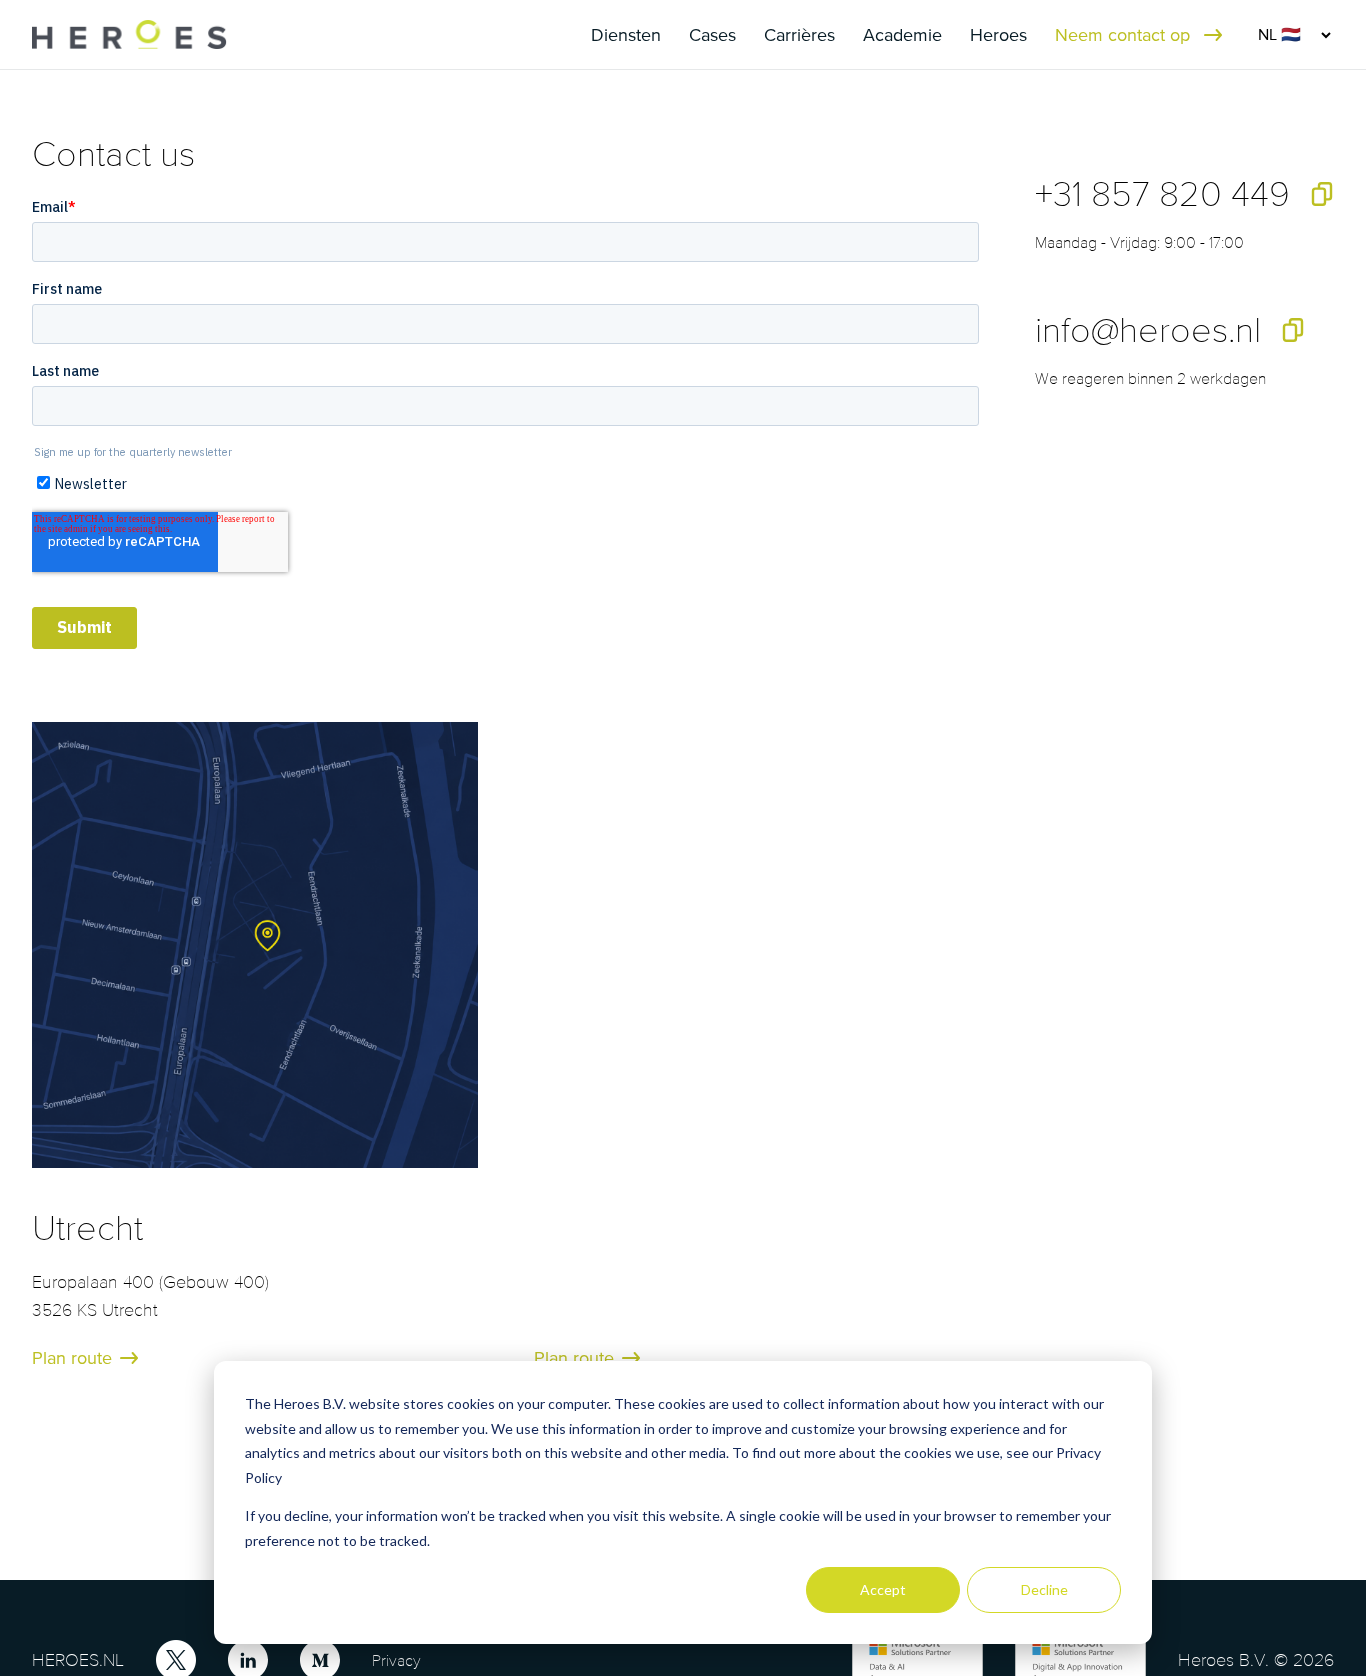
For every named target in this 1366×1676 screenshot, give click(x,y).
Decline (1044, 1589)
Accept (883, 1589)
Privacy (396, 1660)
